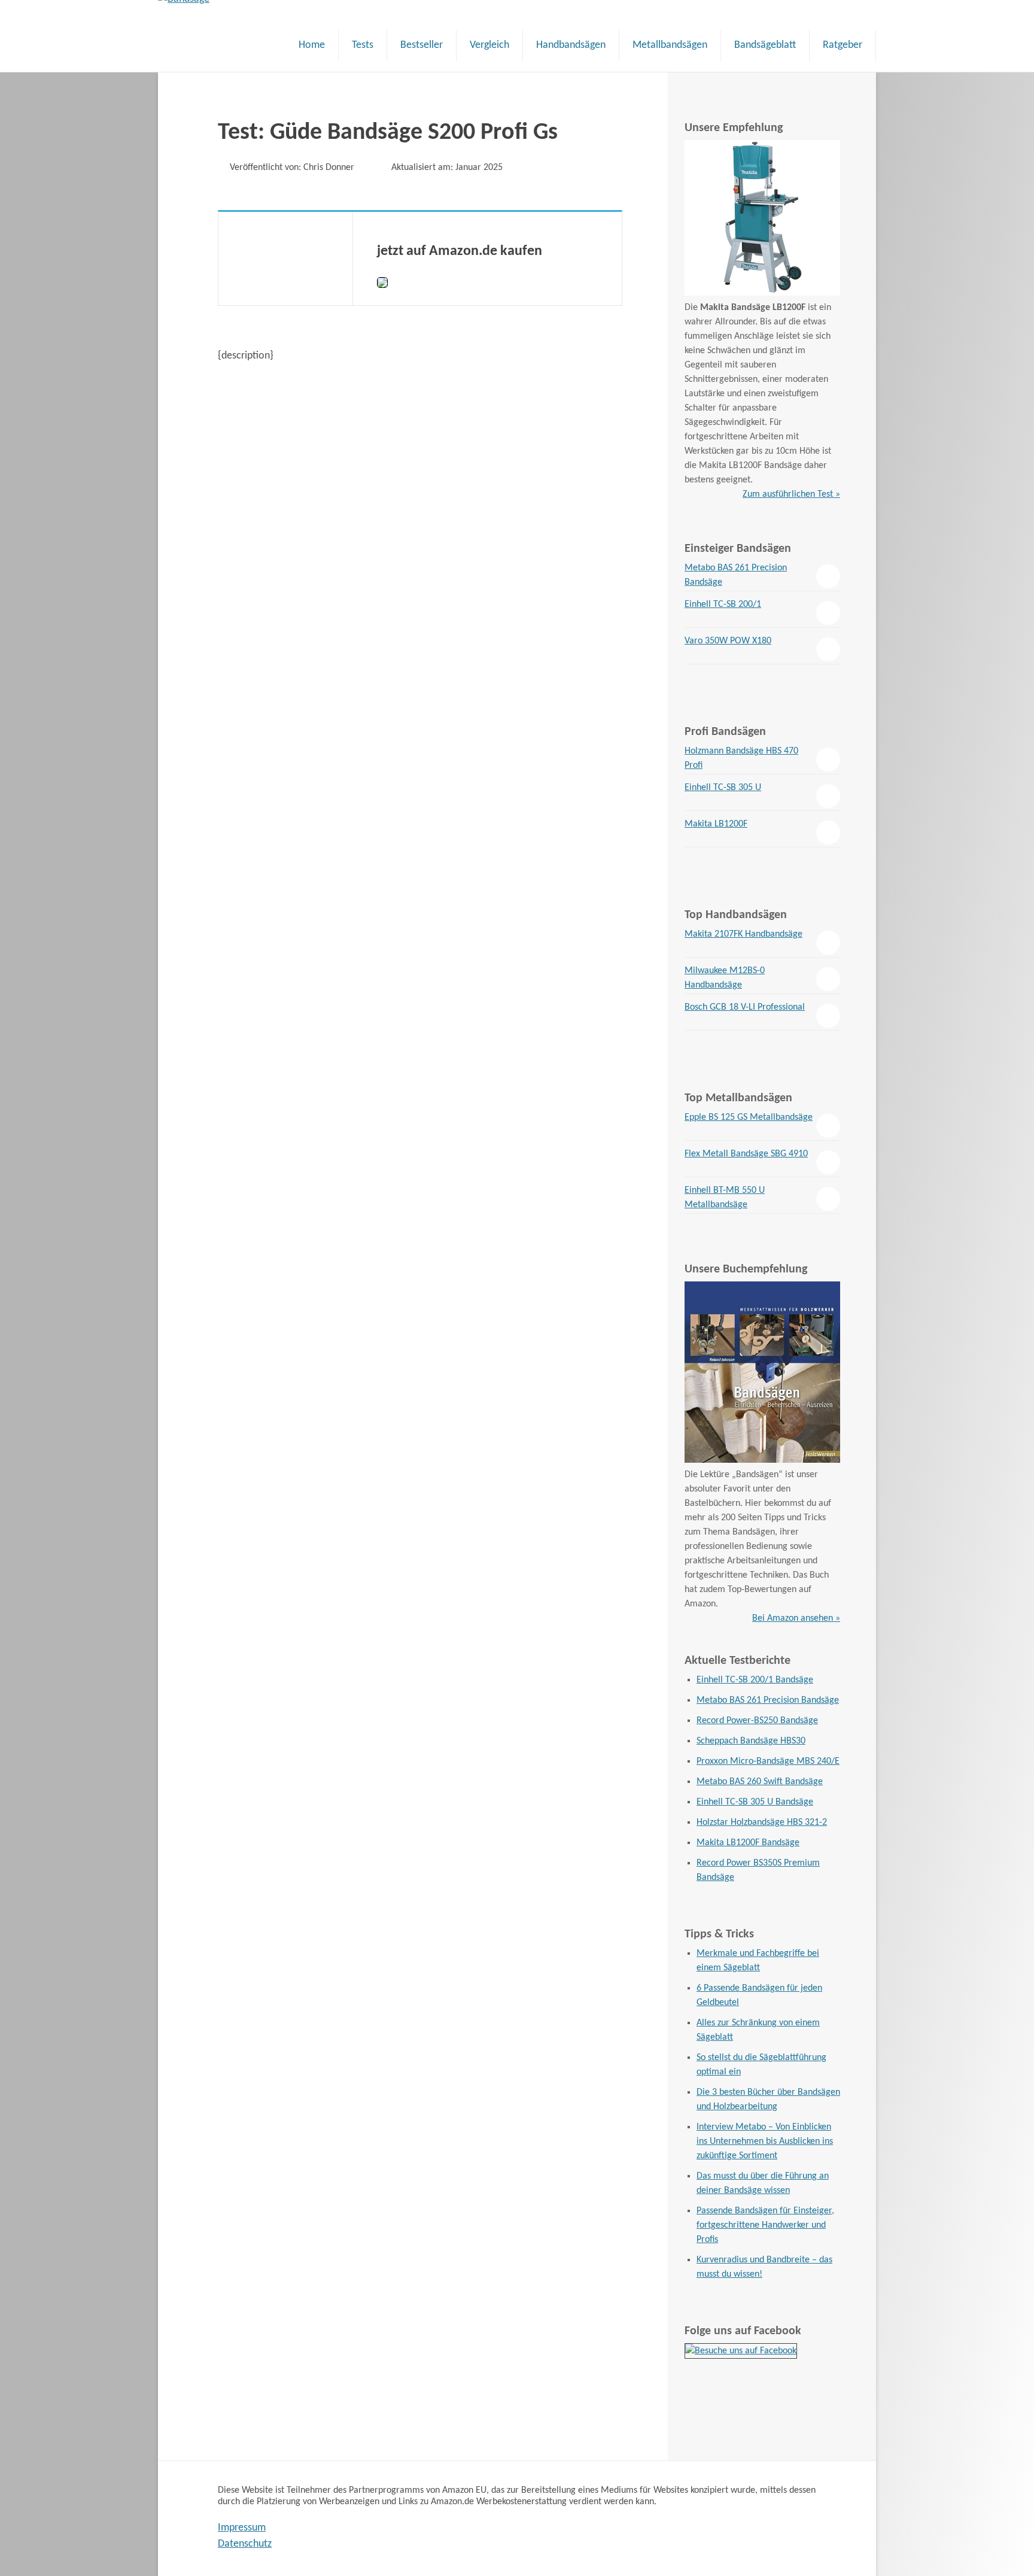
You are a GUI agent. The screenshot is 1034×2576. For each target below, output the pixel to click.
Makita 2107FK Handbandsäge (743, 934)
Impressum (242, 2528)
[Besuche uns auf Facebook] (741, 2351)
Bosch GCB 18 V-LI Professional (745, 1007)
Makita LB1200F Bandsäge (748, 1843)
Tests (363, 45)
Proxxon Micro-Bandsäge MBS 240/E (768, 1761)
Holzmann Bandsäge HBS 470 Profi (741, 758)
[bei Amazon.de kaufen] (382, 285)
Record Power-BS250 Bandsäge (757, 1721)
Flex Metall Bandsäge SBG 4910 (746, 1154)
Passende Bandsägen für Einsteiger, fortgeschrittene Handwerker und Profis (765, 2225)
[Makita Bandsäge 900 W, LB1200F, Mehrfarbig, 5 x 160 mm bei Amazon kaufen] (762, 293)
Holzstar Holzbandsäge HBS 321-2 (762, 1822)
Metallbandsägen (670, 45)
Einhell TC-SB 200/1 (723, 604)
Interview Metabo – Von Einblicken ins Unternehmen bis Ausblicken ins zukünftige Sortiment (765, 2141)
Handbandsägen (571, 45)
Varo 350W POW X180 (728, 641)
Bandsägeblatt (765, 45)
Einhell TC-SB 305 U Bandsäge (755, 1802)
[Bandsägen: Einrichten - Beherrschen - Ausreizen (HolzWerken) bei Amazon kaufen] (762, 1460)
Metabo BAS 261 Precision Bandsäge (736, 575)
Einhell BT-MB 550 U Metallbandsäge (725, 1198)
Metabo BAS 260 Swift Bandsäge (760, 1782)
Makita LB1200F (716, 824)
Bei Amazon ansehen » (796, 1618)
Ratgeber (843, 45)
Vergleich (489, 45)
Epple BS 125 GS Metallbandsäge (749, 1117)
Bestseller (422, 45)
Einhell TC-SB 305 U (723, 788)
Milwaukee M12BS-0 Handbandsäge (725, 978)
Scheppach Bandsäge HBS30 (751, 1741)
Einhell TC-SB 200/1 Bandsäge (755, 1680)
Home (312, 45)
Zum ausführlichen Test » (791, 494)
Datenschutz (245, 2544)
